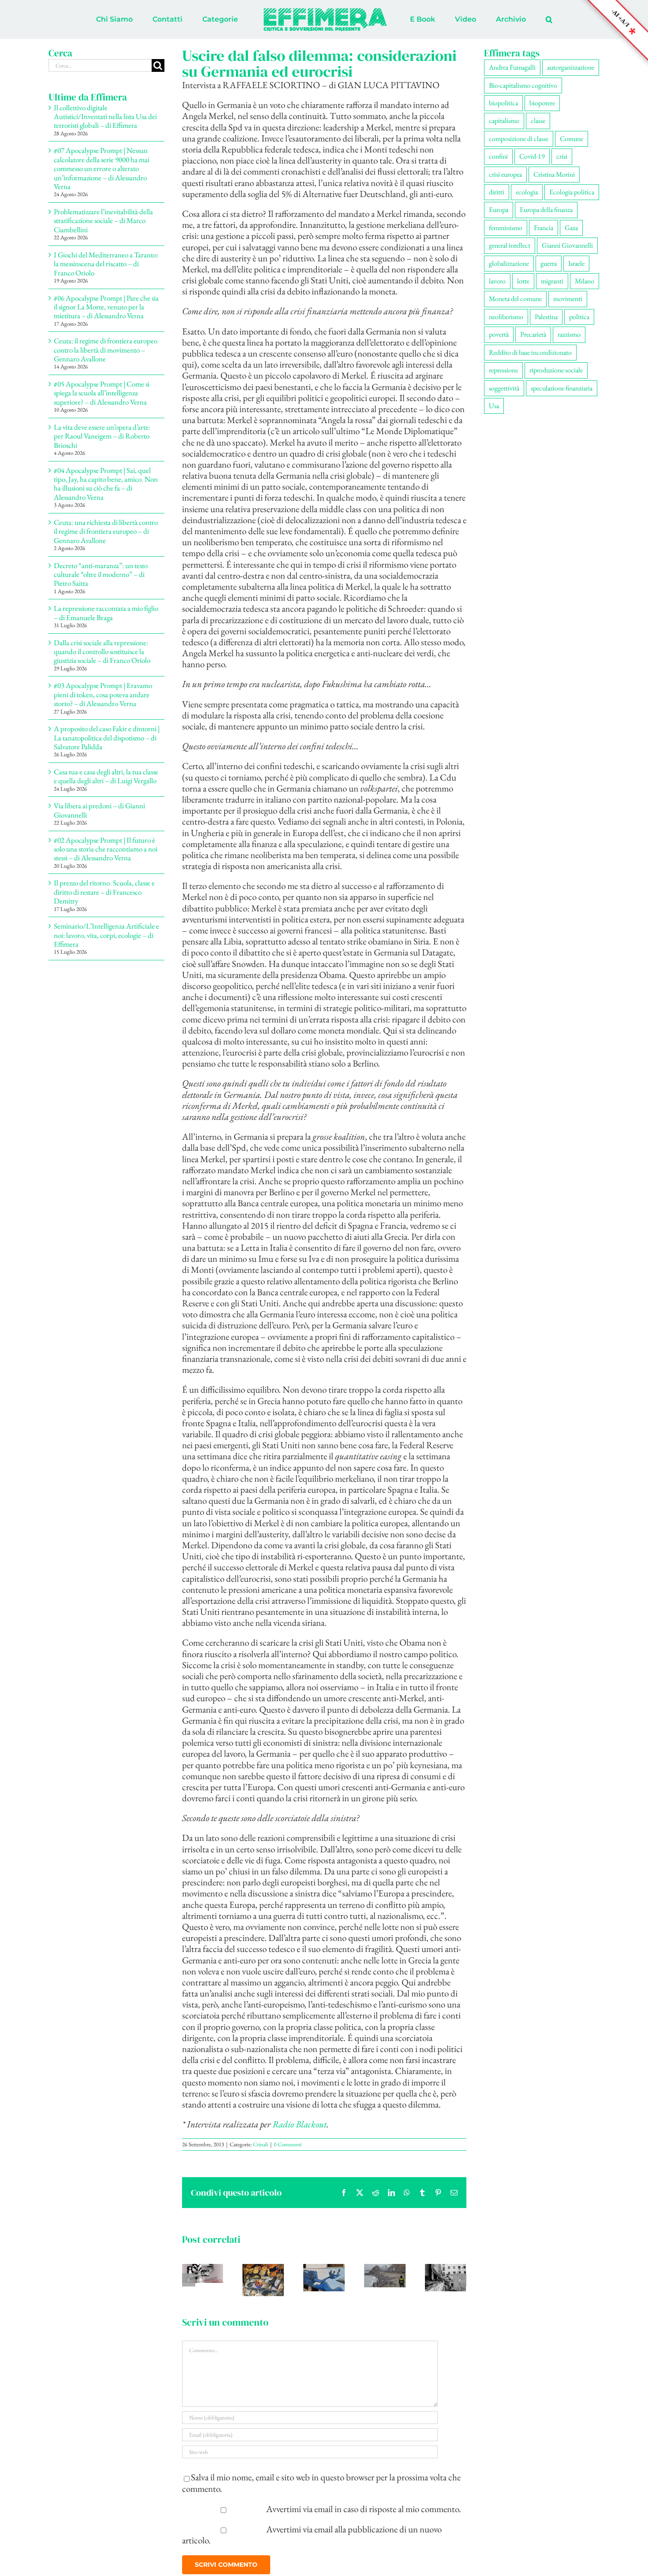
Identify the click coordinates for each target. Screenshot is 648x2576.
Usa (494, 406)
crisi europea (505, 174)
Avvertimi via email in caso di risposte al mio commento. (364, 2509)
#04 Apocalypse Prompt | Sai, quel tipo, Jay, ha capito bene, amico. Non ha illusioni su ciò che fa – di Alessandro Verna (106, 484)
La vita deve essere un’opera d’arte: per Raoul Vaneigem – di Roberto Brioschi (102, 436)
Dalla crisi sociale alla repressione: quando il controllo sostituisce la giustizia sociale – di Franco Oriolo (102, 652)
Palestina (546, 317)
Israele (576, 263)
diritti (497, 192)
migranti (552, 281)
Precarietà (533, 334)
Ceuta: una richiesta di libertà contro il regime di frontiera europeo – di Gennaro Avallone (106, 531)
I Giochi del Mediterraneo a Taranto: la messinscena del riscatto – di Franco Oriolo (106, 264)
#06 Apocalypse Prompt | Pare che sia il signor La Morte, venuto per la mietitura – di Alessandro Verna (106, 307)
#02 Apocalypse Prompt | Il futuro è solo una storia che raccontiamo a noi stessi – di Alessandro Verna (106, 849)
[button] (512, 19)
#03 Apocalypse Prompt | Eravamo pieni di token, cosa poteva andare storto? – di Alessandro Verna (103, 694)
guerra (549, 263)
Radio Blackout (300, 2124)
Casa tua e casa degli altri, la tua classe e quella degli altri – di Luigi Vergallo (106, 776)
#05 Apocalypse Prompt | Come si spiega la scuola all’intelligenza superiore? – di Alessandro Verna (102, 393)
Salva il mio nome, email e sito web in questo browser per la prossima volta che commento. (321, 2483)
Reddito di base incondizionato (530, 352)
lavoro (497, 281)
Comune (572, 139)
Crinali (261, 2144)
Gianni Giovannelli (567, 245)
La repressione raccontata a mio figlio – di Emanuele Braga (106, 613)
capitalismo (504, 121)
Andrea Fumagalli (512, 67)
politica (579, 317)
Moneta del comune (515, 299)
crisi (562, 156)
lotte (523, 281)
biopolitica (503, 103)
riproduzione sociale (556, 370)
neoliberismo (506, 317)
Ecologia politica (572, 192)
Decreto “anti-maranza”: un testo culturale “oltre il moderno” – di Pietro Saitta (101, 574)
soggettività (504, 388)
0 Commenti (288, 2144)
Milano (585, 281)
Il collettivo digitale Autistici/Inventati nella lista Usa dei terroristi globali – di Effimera (105, 117)
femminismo (506, 228)
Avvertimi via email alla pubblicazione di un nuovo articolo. (312, 2535)
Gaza (571, 228)
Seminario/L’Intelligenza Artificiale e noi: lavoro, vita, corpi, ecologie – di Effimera (106, 935)
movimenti (568, 299)
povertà (499, 334)
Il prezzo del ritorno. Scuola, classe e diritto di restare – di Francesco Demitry (104, 892)
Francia (544, 228)
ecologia (527, 192)
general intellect (510, 245)
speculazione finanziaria (562, 388)
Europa (499, 210)
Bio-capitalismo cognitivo (523, 85)
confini (498, 156)
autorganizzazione (571, 67)
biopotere (542, 103)
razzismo (569, 334)
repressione (503, 370)
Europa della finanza (546, 210)
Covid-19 (532, 156)
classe (538, 121)
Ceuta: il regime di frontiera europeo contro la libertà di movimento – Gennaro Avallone (106, 350)
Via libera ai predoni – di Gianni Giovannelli (99, 810)
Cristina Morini (554, 174)
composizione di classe (519, 139)
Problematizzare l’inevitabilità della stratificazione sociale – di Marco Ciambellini (103, 221)
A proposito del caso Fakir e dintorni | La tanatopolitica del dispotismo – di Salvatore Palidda (107, 738)
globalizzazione (509, 263)
